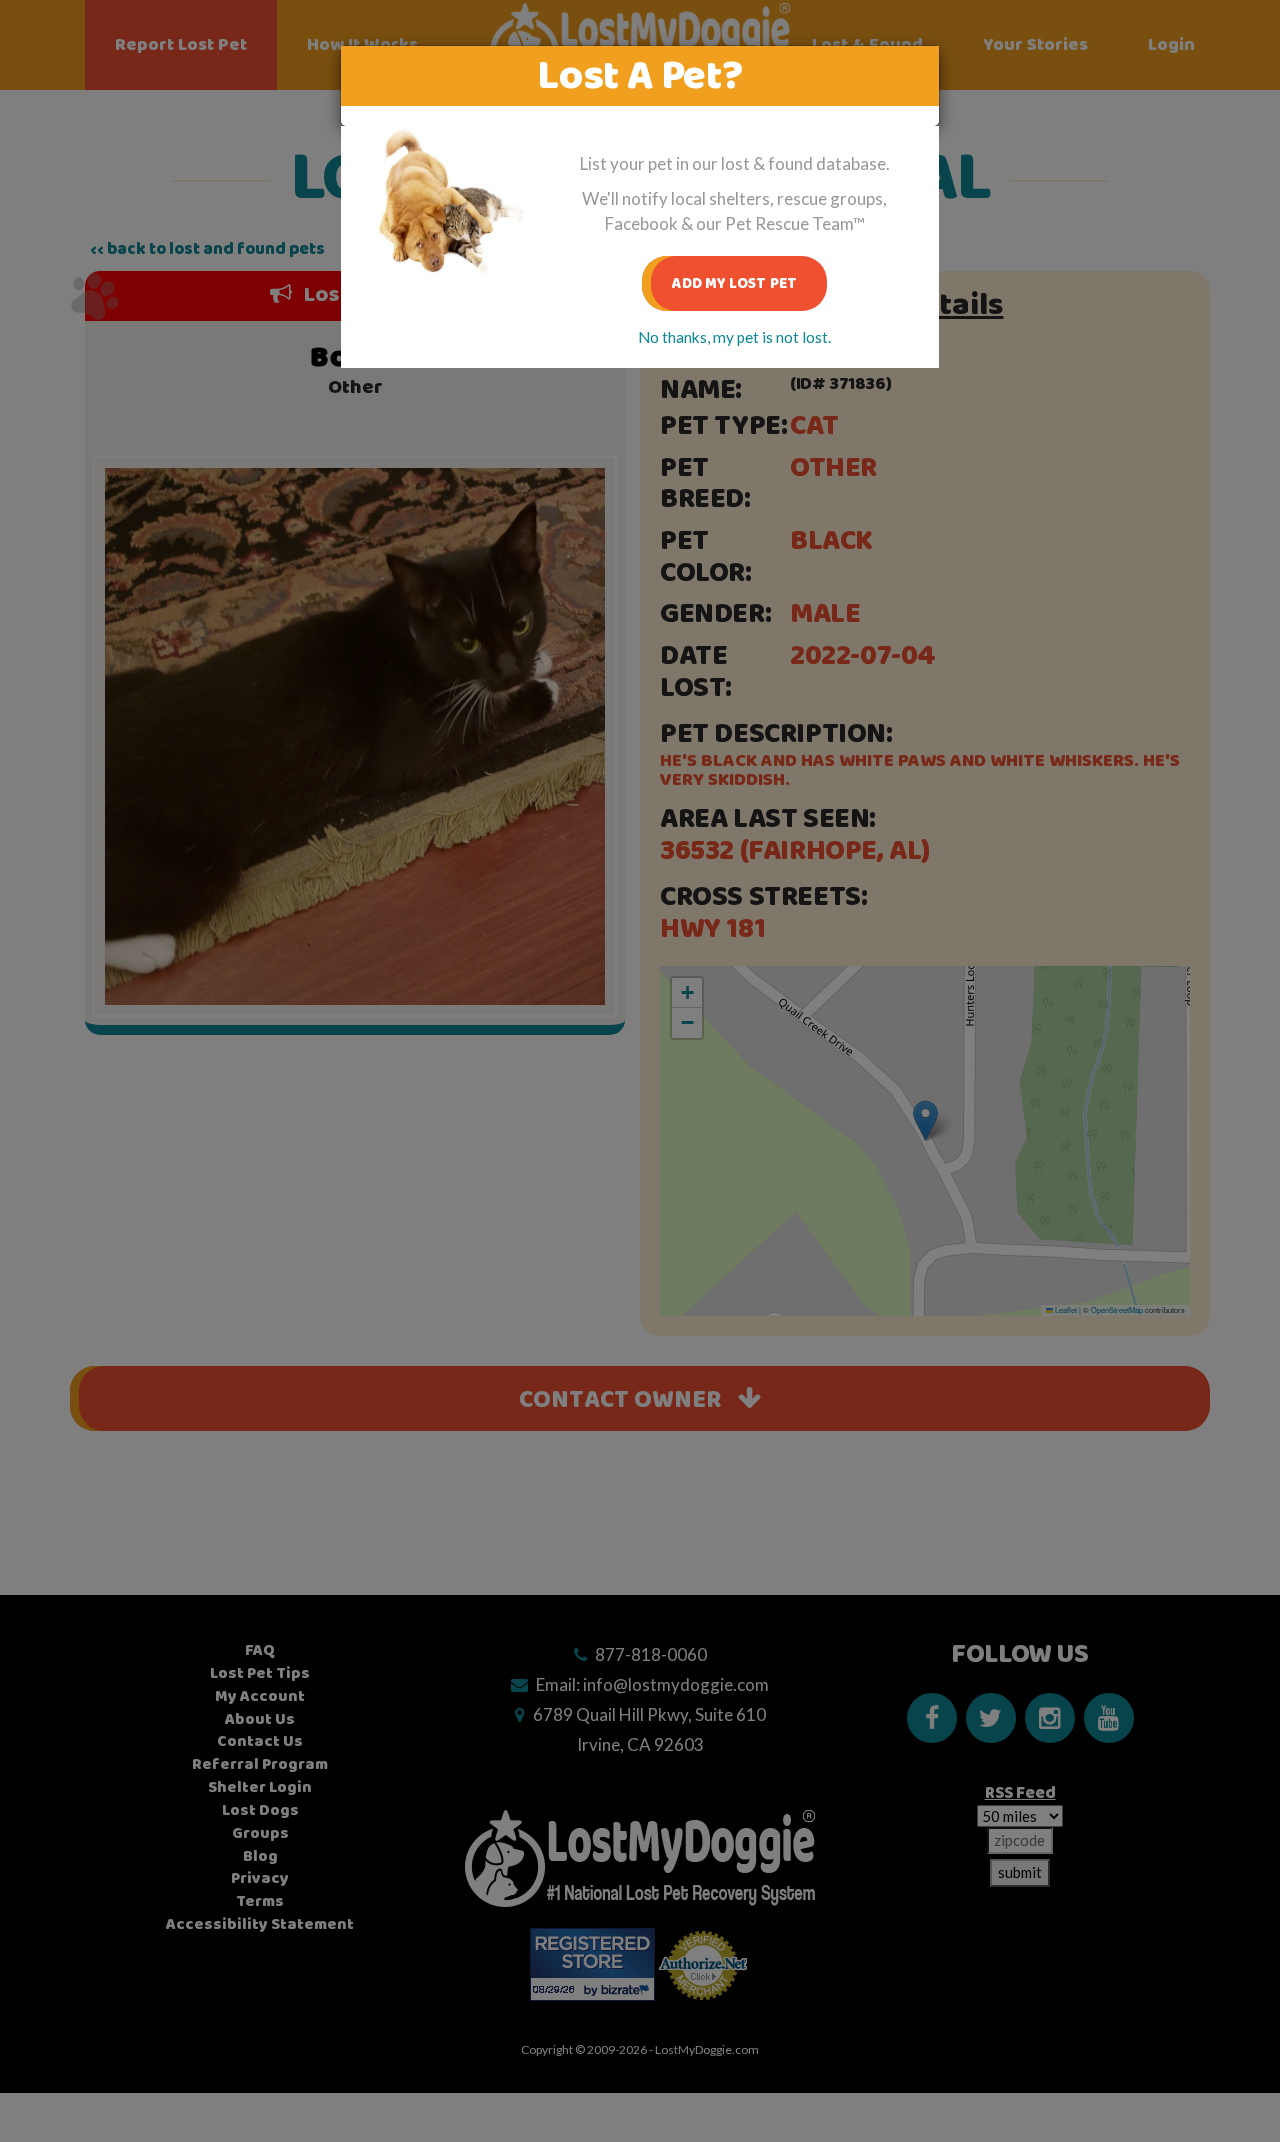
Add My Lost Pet (734, 283)
